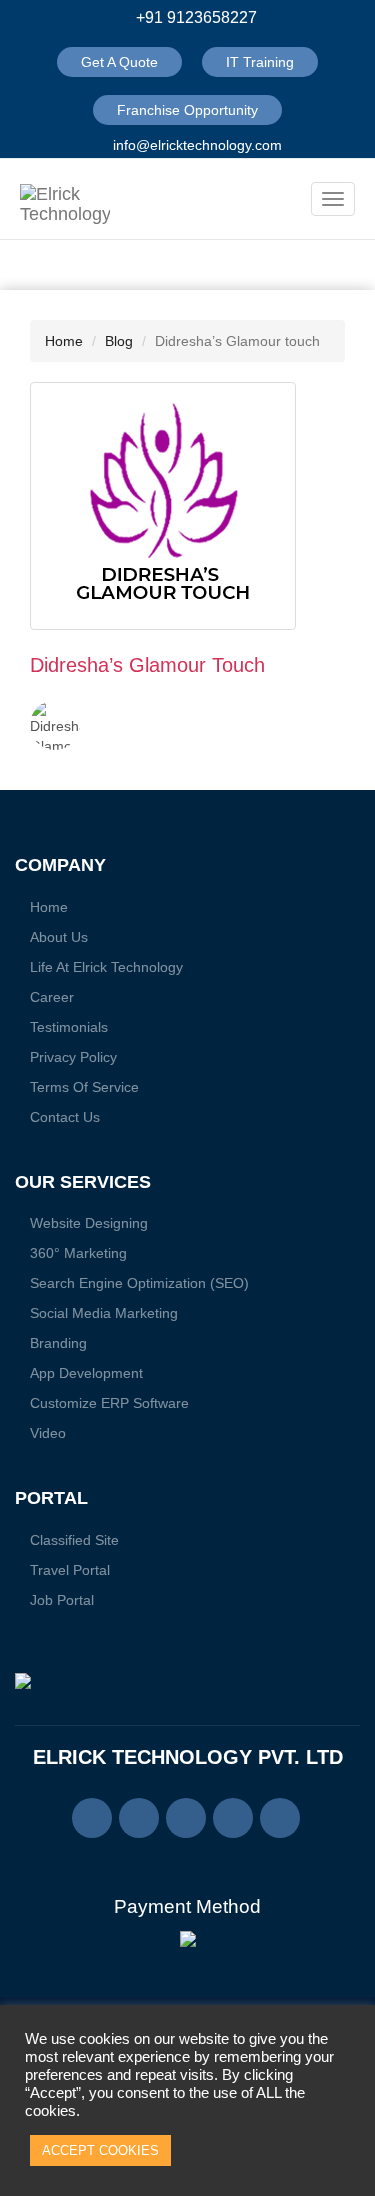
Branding (58, 1343)
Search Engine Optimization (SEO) (139, 1283)
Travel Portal (70, 1570)
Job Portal (62, 1600)
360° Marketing (78, 1253)
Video (48, 1433)
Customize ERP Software (109, 1403)
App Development (86, 1373)
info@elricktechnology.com (195, 145)
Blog (119, 341)
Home (64, 341)
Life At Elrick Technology (106, 967)
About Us (59, 937)
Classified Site (74, 1540)
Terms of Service (84, 1087)
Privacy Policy (73, 1057)
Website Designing (89, 1223)
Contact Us (65, 1117)
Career (52, 997)
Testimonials (69, 1027)
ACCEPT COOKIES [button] (100, 2150)
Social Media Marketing (104, 1313)
